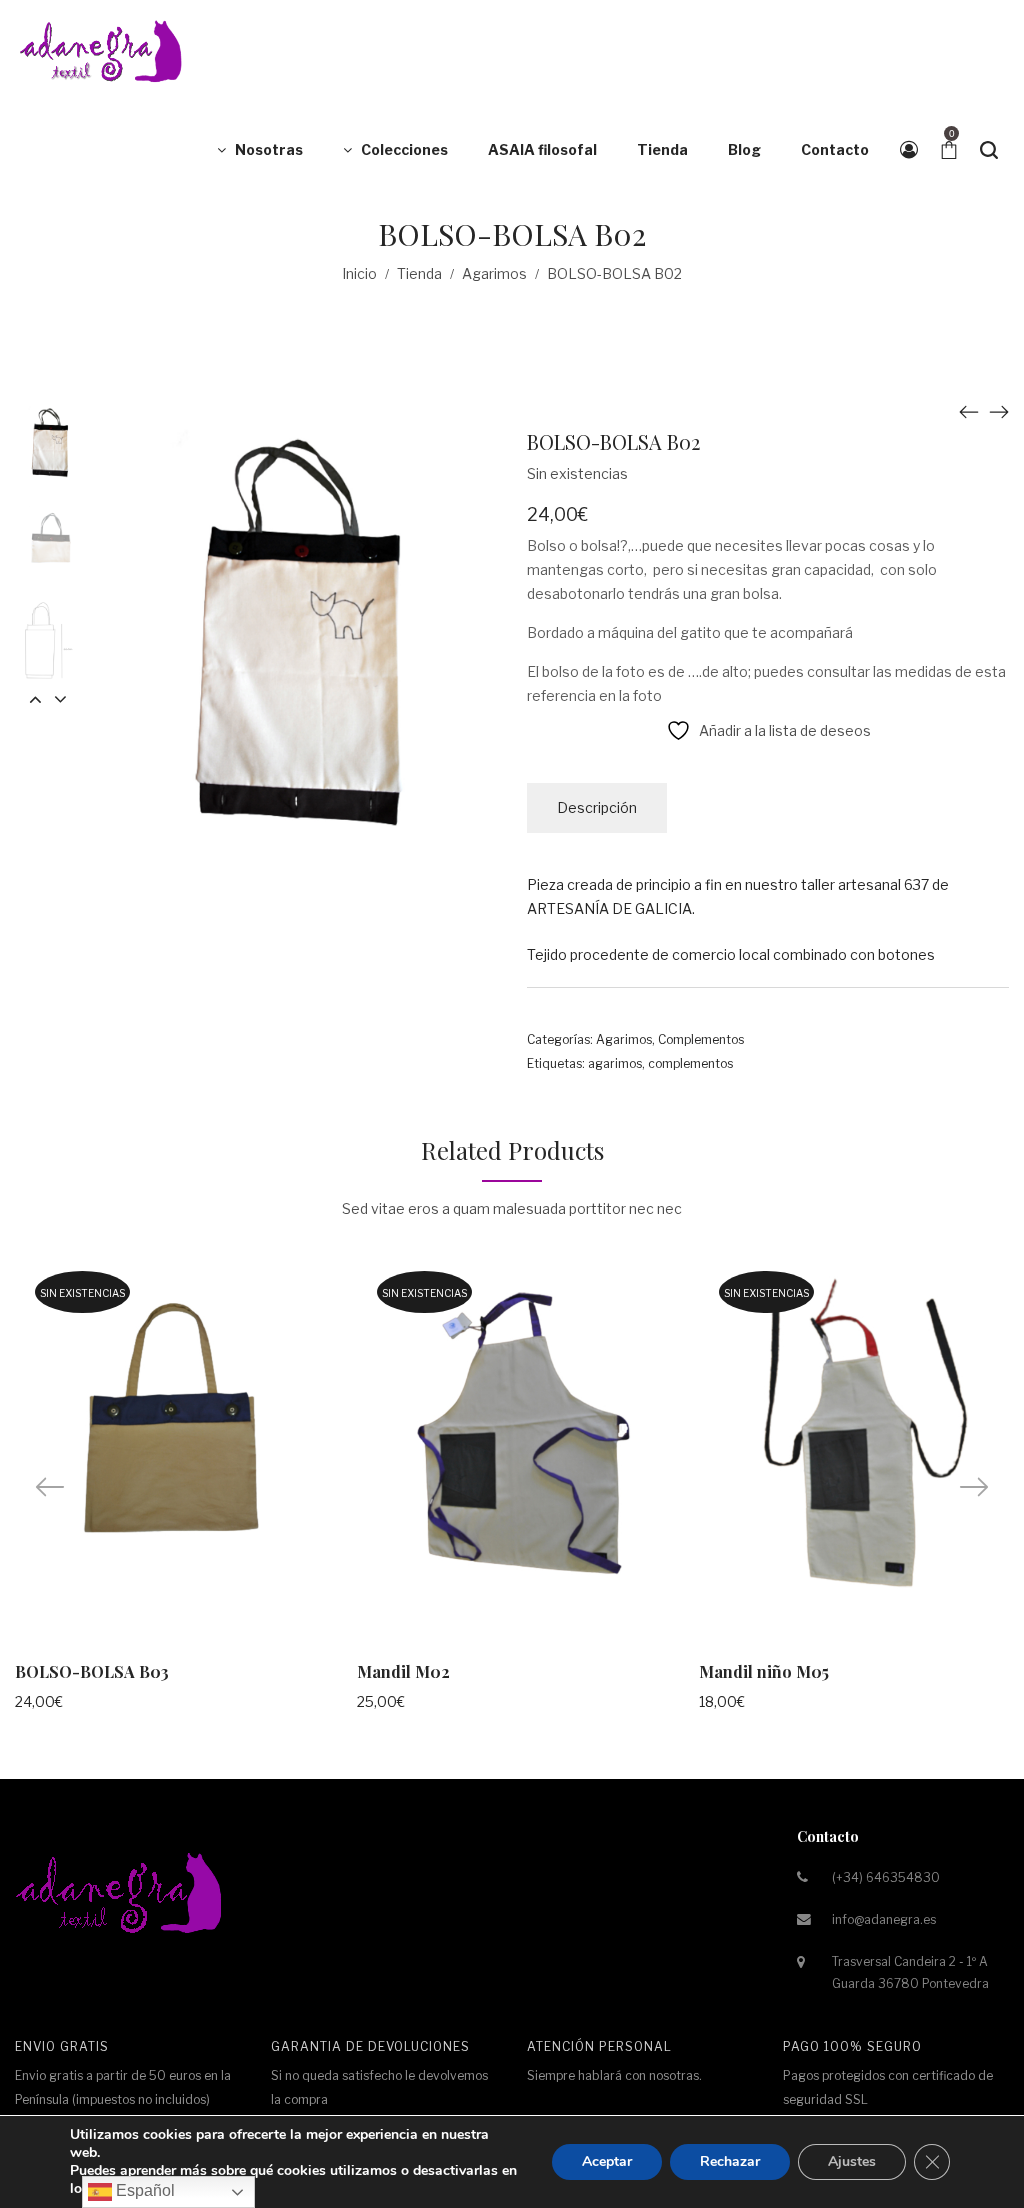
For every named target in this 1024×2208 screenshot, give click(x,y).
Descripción (597, 807)
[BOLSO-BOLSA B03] (999, 411)
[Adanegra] (105, 50)
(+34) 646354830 (886, 1877)
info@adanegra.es (884, 1919)
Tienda (419, 273)
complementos (690, 1063)
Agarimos (494, 273)
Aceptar (607, 2161)
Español (143, 2190)
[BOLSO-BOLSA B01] (969, 411)
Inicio (359, 273)
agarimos (615, 1063)
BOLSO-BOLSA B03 (92, 1671)
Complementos (701, 1039)
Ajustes (852, 2161)
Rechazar (730, 2161)
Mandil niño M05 (764, 1671)
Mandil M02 (403, 1671)
